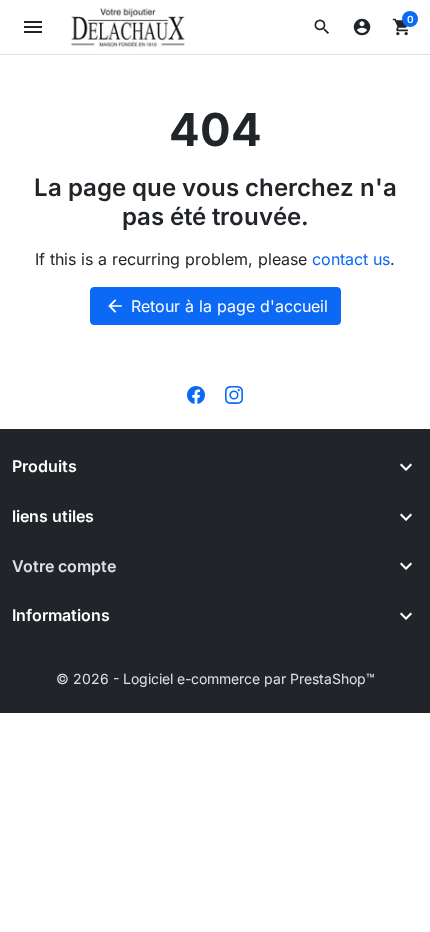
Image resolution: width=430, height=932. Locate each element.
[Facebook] (196, 393)
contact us (351, 259)
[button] (322, 27)
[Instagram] (234, 393)
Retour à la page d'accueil (216, 306)
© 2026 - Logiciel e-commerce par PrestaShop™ (215, 678)
